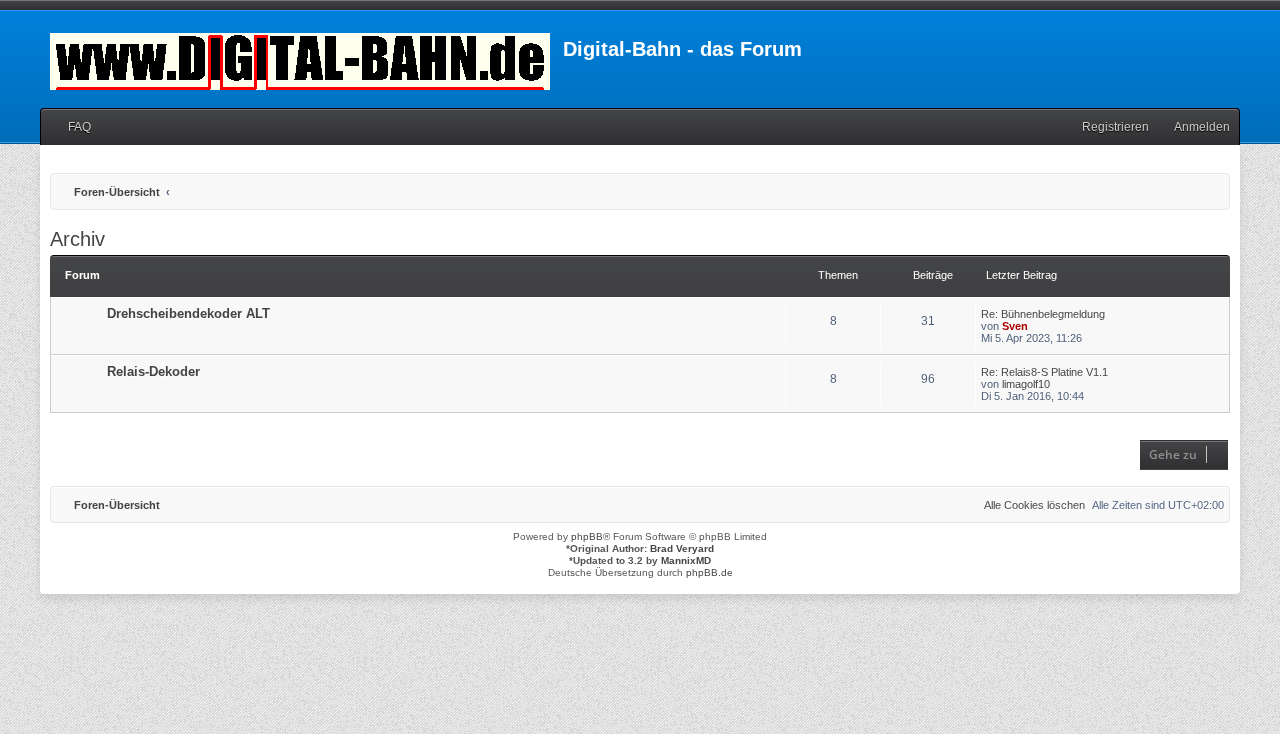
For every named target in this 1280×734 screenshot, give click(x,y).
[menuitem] (70, 127)
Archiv (77, 239)
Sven (1015, 326)
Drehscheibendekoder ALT (188, 313)
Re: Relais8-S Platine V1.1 (1044, 372)
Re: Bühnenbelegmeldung (1043, 314)
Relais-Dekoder (153, 371)
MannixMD (686, 560)
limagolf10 (1026, 384)
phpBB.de (709, 572)
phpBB (587, 536)
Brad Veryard (682, 548)
